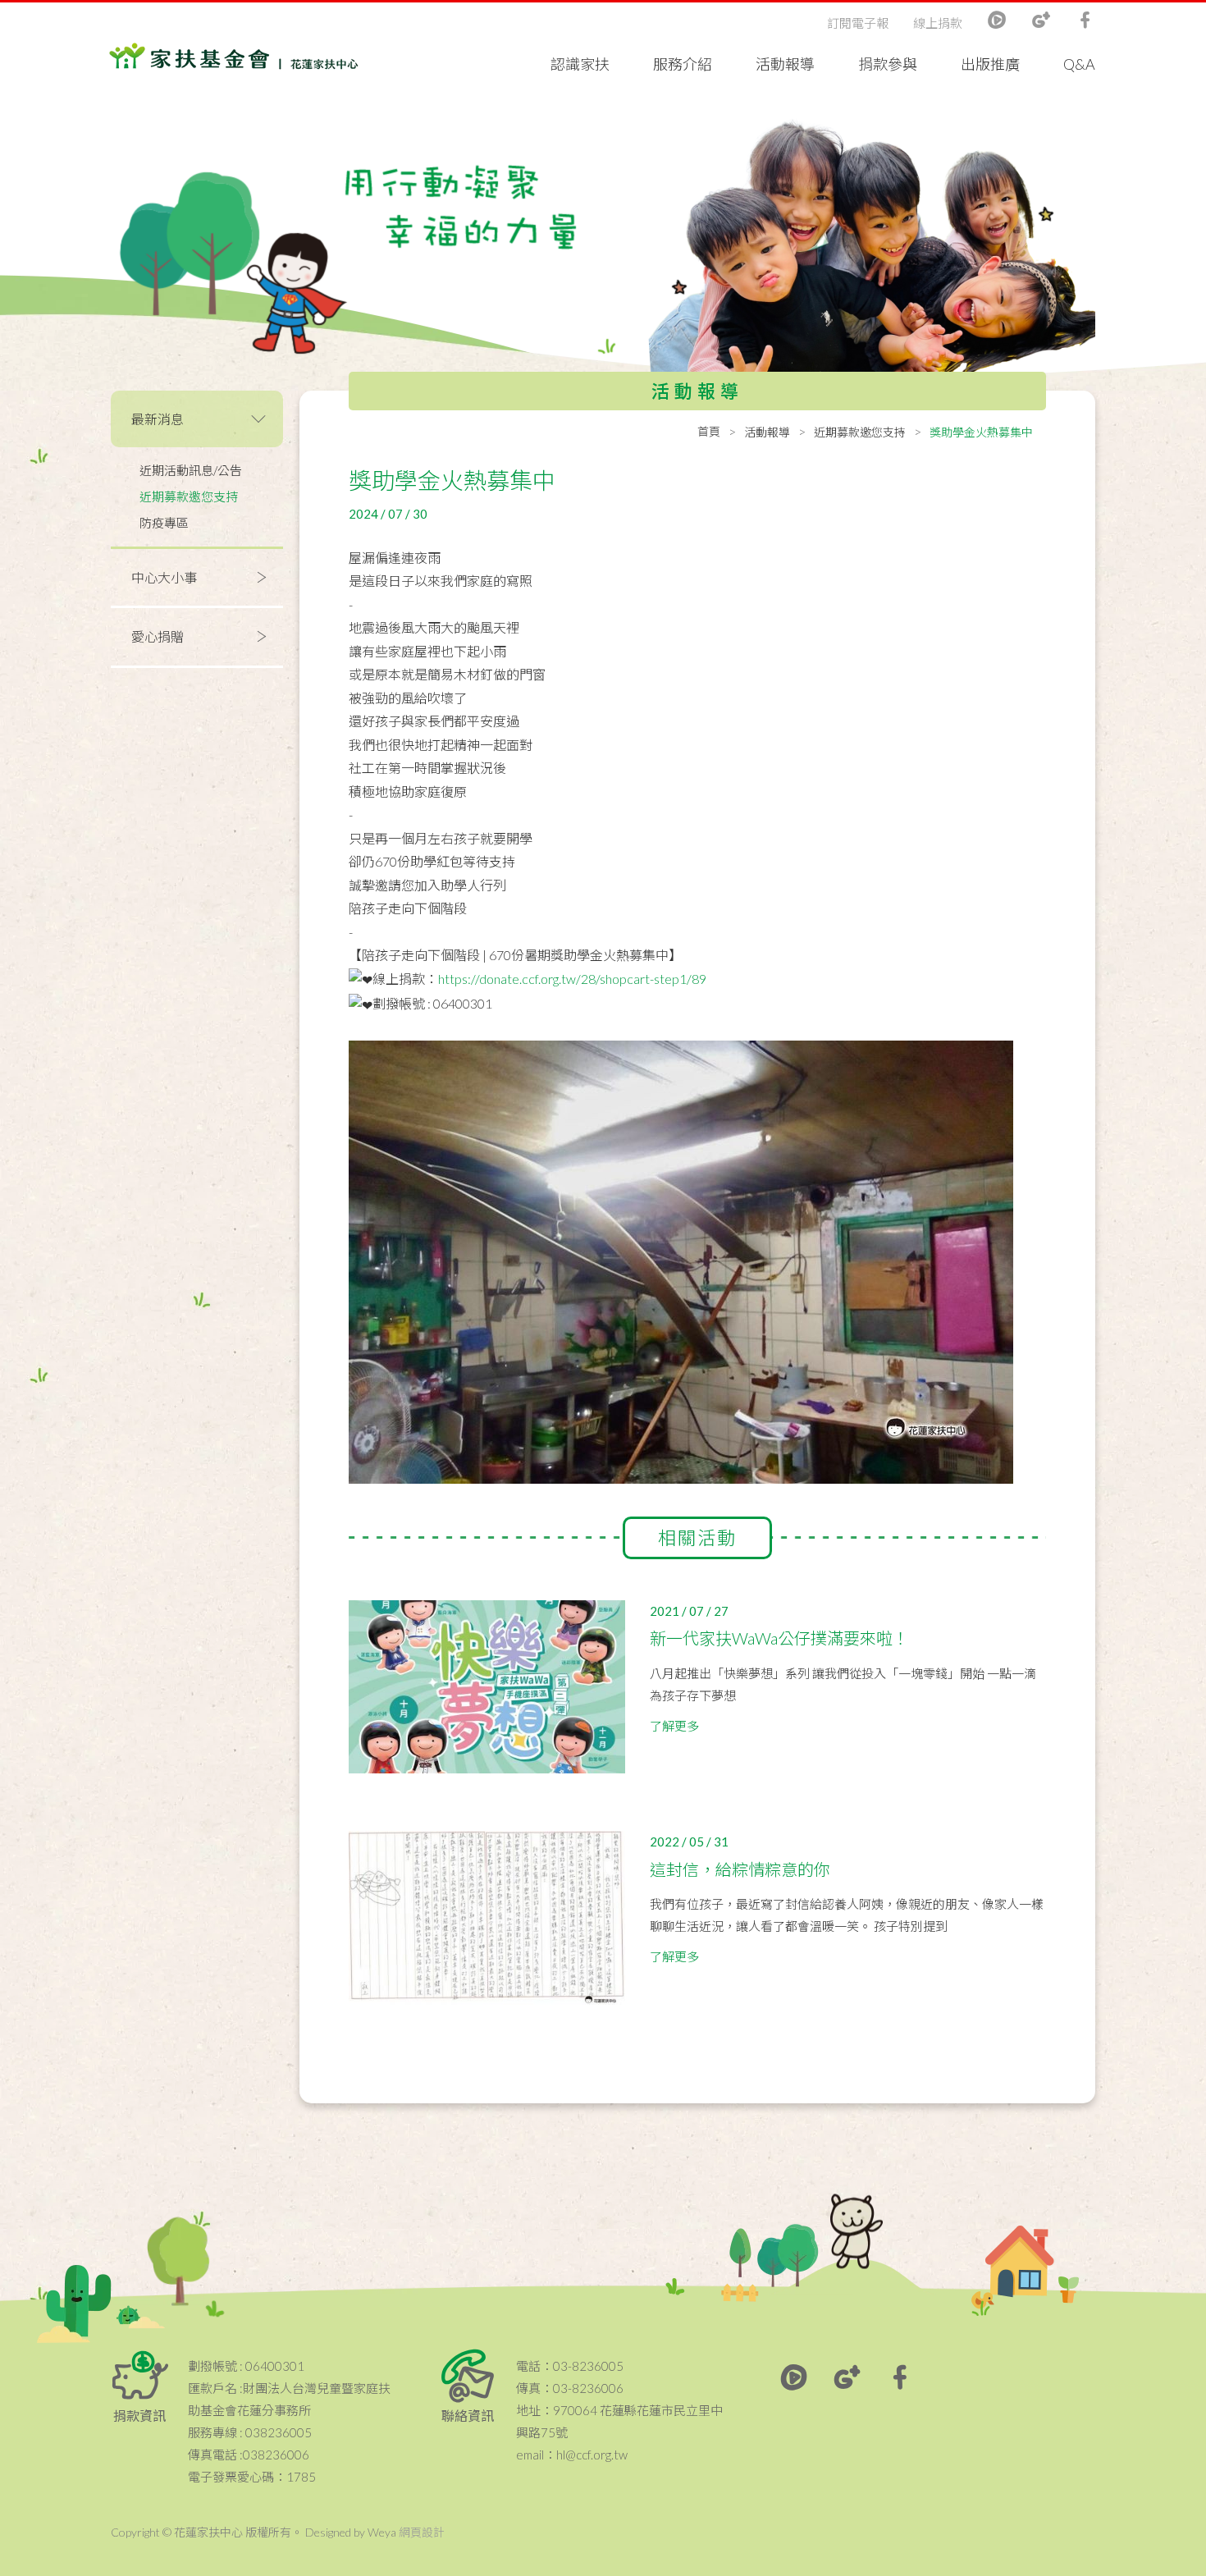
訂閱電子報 (858, 23)
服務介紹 (683, 64)
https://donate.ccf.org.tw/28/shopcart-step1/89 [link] (572, 979)
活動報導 (785, 64)
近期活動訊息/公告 (191, 470)
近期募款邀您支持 (189, 496)
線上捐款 (938, 23)
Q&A (1079, 64)
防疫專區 (164, 523)
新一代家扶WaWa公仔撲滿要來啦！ (779, 1638)
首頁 (709, 431)
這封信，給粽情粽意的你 (740, 1869)
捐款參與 (888, 64)
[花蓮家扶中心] (234, 57)
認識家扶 (580, 64)
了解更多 (674, 1726)
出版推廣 (990, 64)
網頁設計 (422, 2532)
